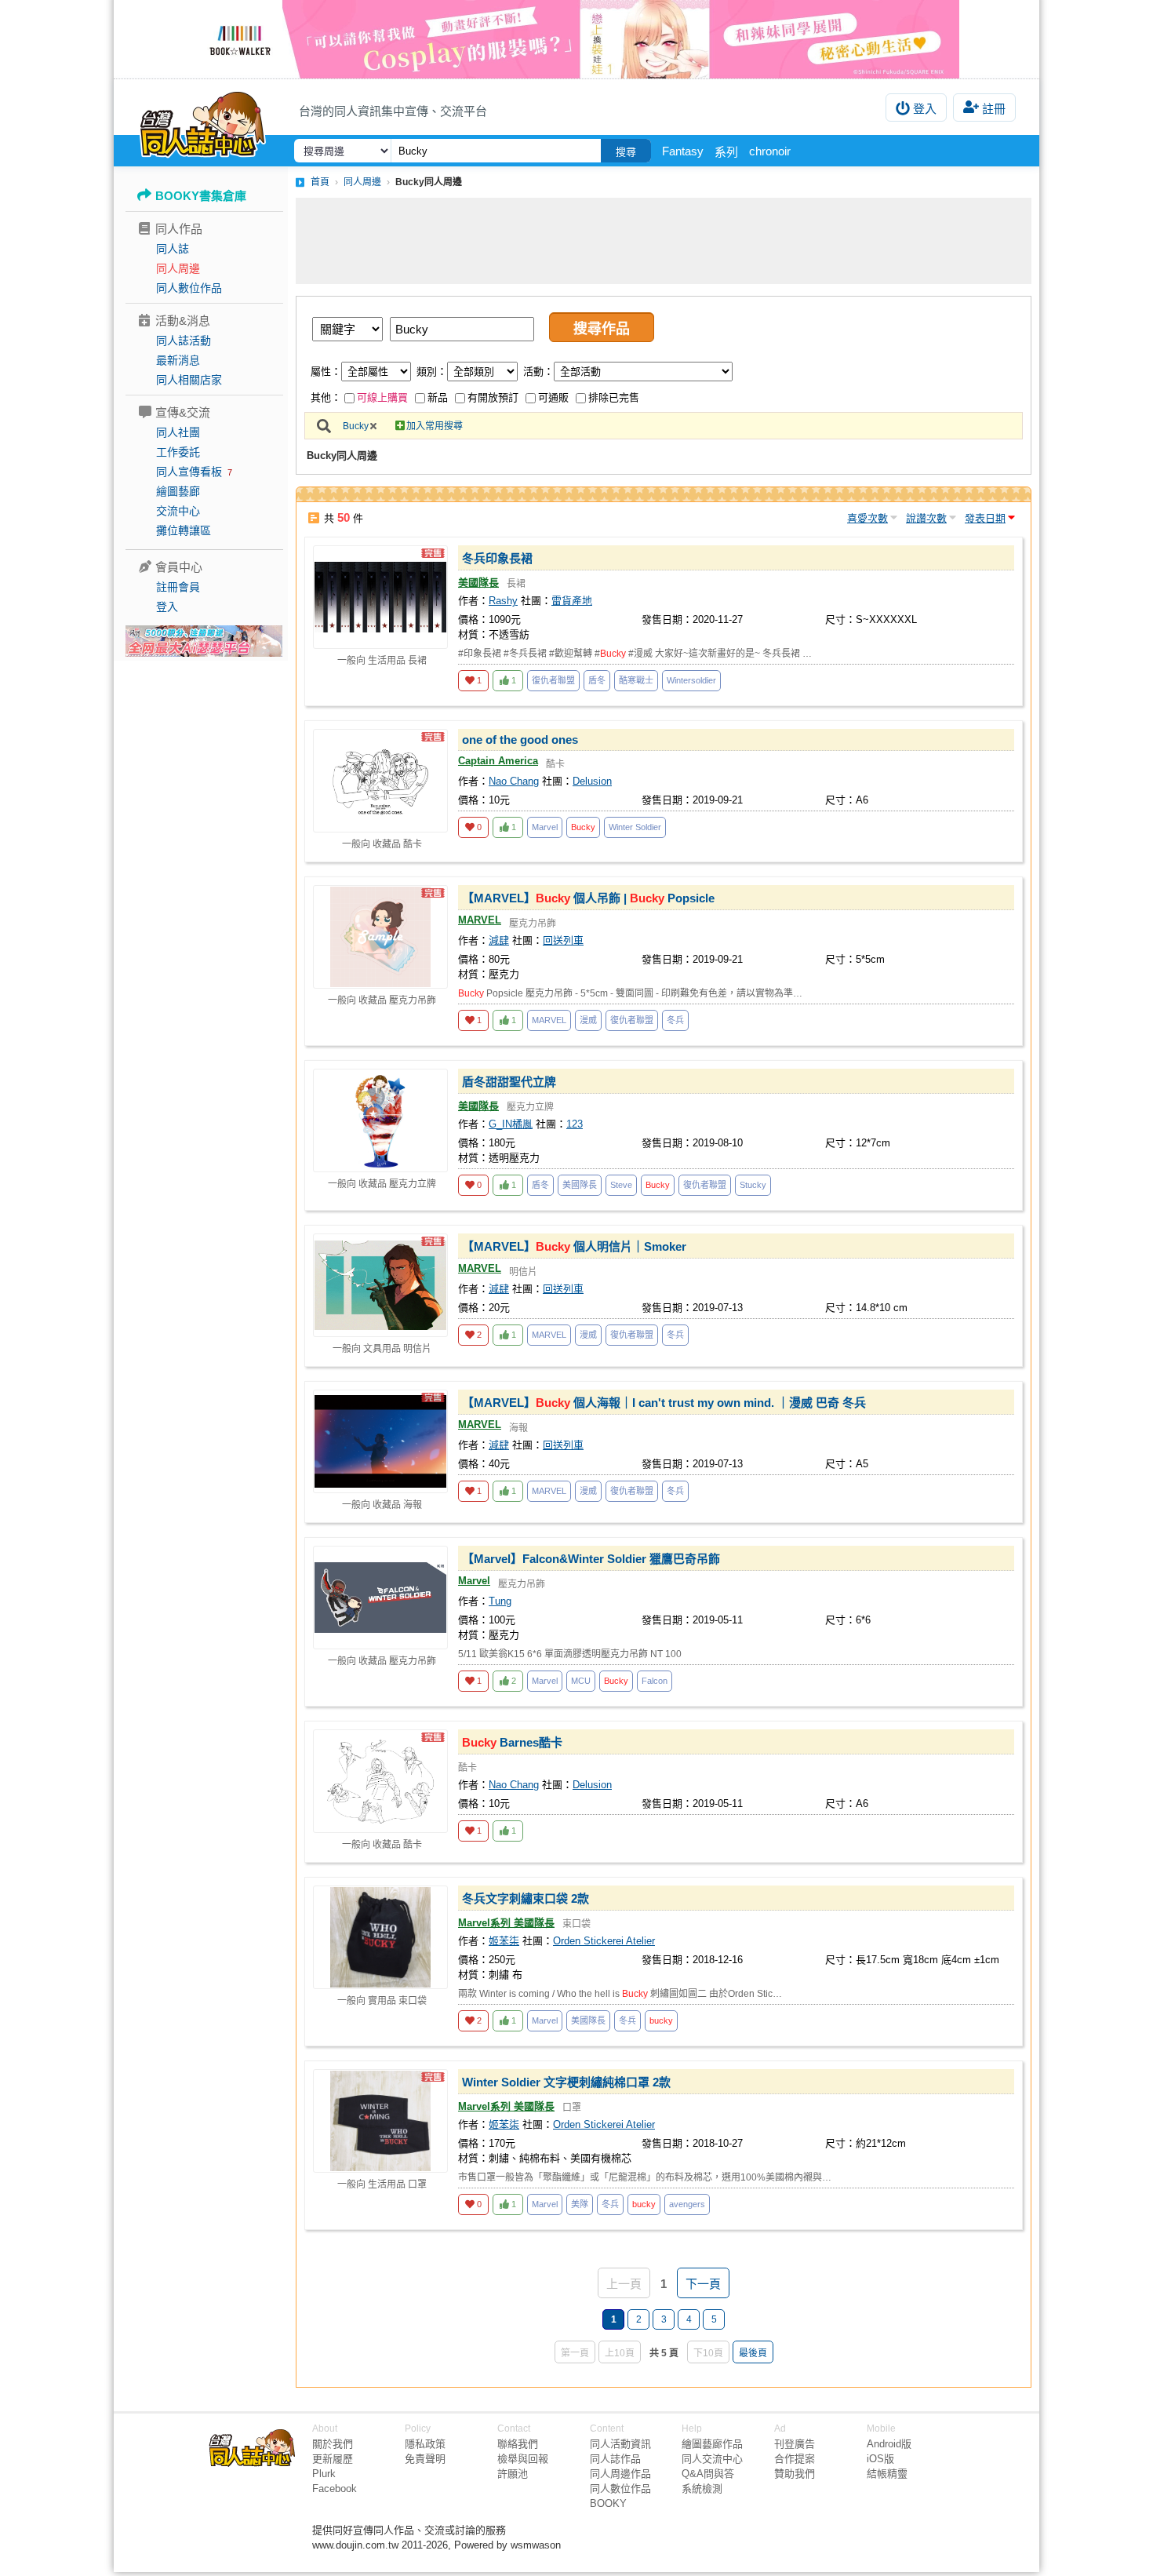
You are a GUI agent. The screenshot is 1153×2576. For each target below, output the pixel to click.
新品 (438, 397)
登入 (925, 109)
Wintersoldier (691, 680)
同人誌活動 (184, 341)
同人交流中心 (712, 2459)
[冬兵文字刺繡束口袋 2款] (380, 1937)
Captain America (498, 761)
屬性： (326, 372)
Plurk (324, 2474)
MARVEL (480, 920)
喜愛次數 (867, 518)
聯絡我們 (518, 2444)
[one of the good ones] (380, 781)
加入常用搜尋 (435, 426)
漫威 (588, 1020)
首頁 (320, 182)
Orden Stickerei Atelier (604, 1941)
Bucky (356, 426)
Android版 (889, 2444)
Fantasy (683, 151)
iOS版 (880, 2459)
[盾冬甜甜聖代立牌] (380, 1120)
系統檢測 (702, 2489)
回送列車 (563, 940)
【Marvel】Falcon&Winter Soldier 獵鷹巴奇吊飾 (591, 1559)
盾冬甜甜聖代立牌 (509, 1082)
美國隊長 (478, 583)
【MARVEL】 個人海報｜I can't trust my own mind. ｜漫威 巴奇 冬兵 (664, 1403)
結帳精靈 (887, 2474)
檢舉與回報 (523, 2459)
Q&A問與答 (708, 2474)
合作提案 (795, 2459)
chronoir (770, 151)
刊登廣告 (795, 2444)
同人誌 (173, 249)
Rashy (503, 601)
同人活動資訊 (620, 2444)
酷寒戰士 (636, 680)
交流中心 (178, 511)
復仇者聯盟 (553, 680)
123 (575, 1124)
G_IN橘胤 (511, 1124)
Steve (621, 1185)
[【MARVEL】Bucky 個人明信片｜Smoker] (380, 1285)
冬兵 (675, 1020)
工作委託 (178, 452)
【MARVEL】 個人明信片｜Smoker (574, 1246)
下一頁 (703, 2284)
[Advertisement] (664, 241)
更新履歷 (333, 2459)
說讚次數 (926, 518)
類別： (432, 372)
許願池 (513, 2474)
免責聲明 (425, 2459)
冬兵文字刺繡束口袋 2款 (526, 1898)
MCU (581, 1681)
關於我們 (333, 2444)
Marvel (545, 827)
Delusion (592, 781)
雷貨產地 (572, 601)
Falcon (655, 1681)
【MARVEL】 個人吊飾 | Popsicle (588, 898)
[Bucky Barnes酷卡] (380, 1781)
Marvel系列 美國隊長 (506, 1923)
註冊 (994, 109)
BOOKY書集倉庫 (201, 196)
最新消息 (178, 360)
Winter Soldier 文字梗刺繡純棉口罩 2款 (566, 2082)
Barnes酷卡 (512, 1742)
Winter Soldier (635, 827)
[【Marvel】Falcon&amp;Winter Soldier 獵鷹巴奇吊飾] (380, 1598)
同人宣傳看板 (189, 472)
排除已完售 (614, 397)
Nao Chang (514, 781)
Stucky (753, 1185)
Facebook (335, 2489)
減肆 (499, 940)
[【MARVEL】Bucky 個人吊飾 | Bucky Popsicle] (380, 937)
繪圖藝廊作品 (712, 2444)
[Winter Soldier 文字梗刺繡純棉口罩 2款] (380, 2121)
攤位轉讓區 (184, 530)
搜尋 (626, 152)
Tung (500, 1601)
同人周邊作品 (620, 2474)
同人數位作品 (189, 288)
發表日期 (985, 518)
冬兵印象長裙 (497, 558)
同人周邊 (178, 268)
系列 (726, 152)
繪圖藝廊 (178, 491)
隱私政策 (425, 2444)
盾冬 (597, 680)
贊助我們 (795, 2474)
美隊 (580, 2204)
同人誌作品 (615, 2459)
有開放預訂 (493, 397)
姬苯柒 (504, 1941)
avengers (687, 2204)
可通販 (553, 397)
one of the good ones (520, 740)
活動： (538, 372)
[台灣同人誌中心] (203, 122)
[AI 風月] (204, 647)
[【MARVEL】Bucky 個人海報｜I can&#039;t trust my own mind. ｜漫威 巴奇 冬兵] (380, 1441)
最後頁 (753, 2353)
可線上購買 (382, 397)
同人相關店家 (189, 380)
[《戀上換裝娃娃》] (576, 39)
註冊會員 (178, 587)
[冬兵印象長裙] (380, 597)
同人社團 (178, 432)
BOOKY (608, 2503)
